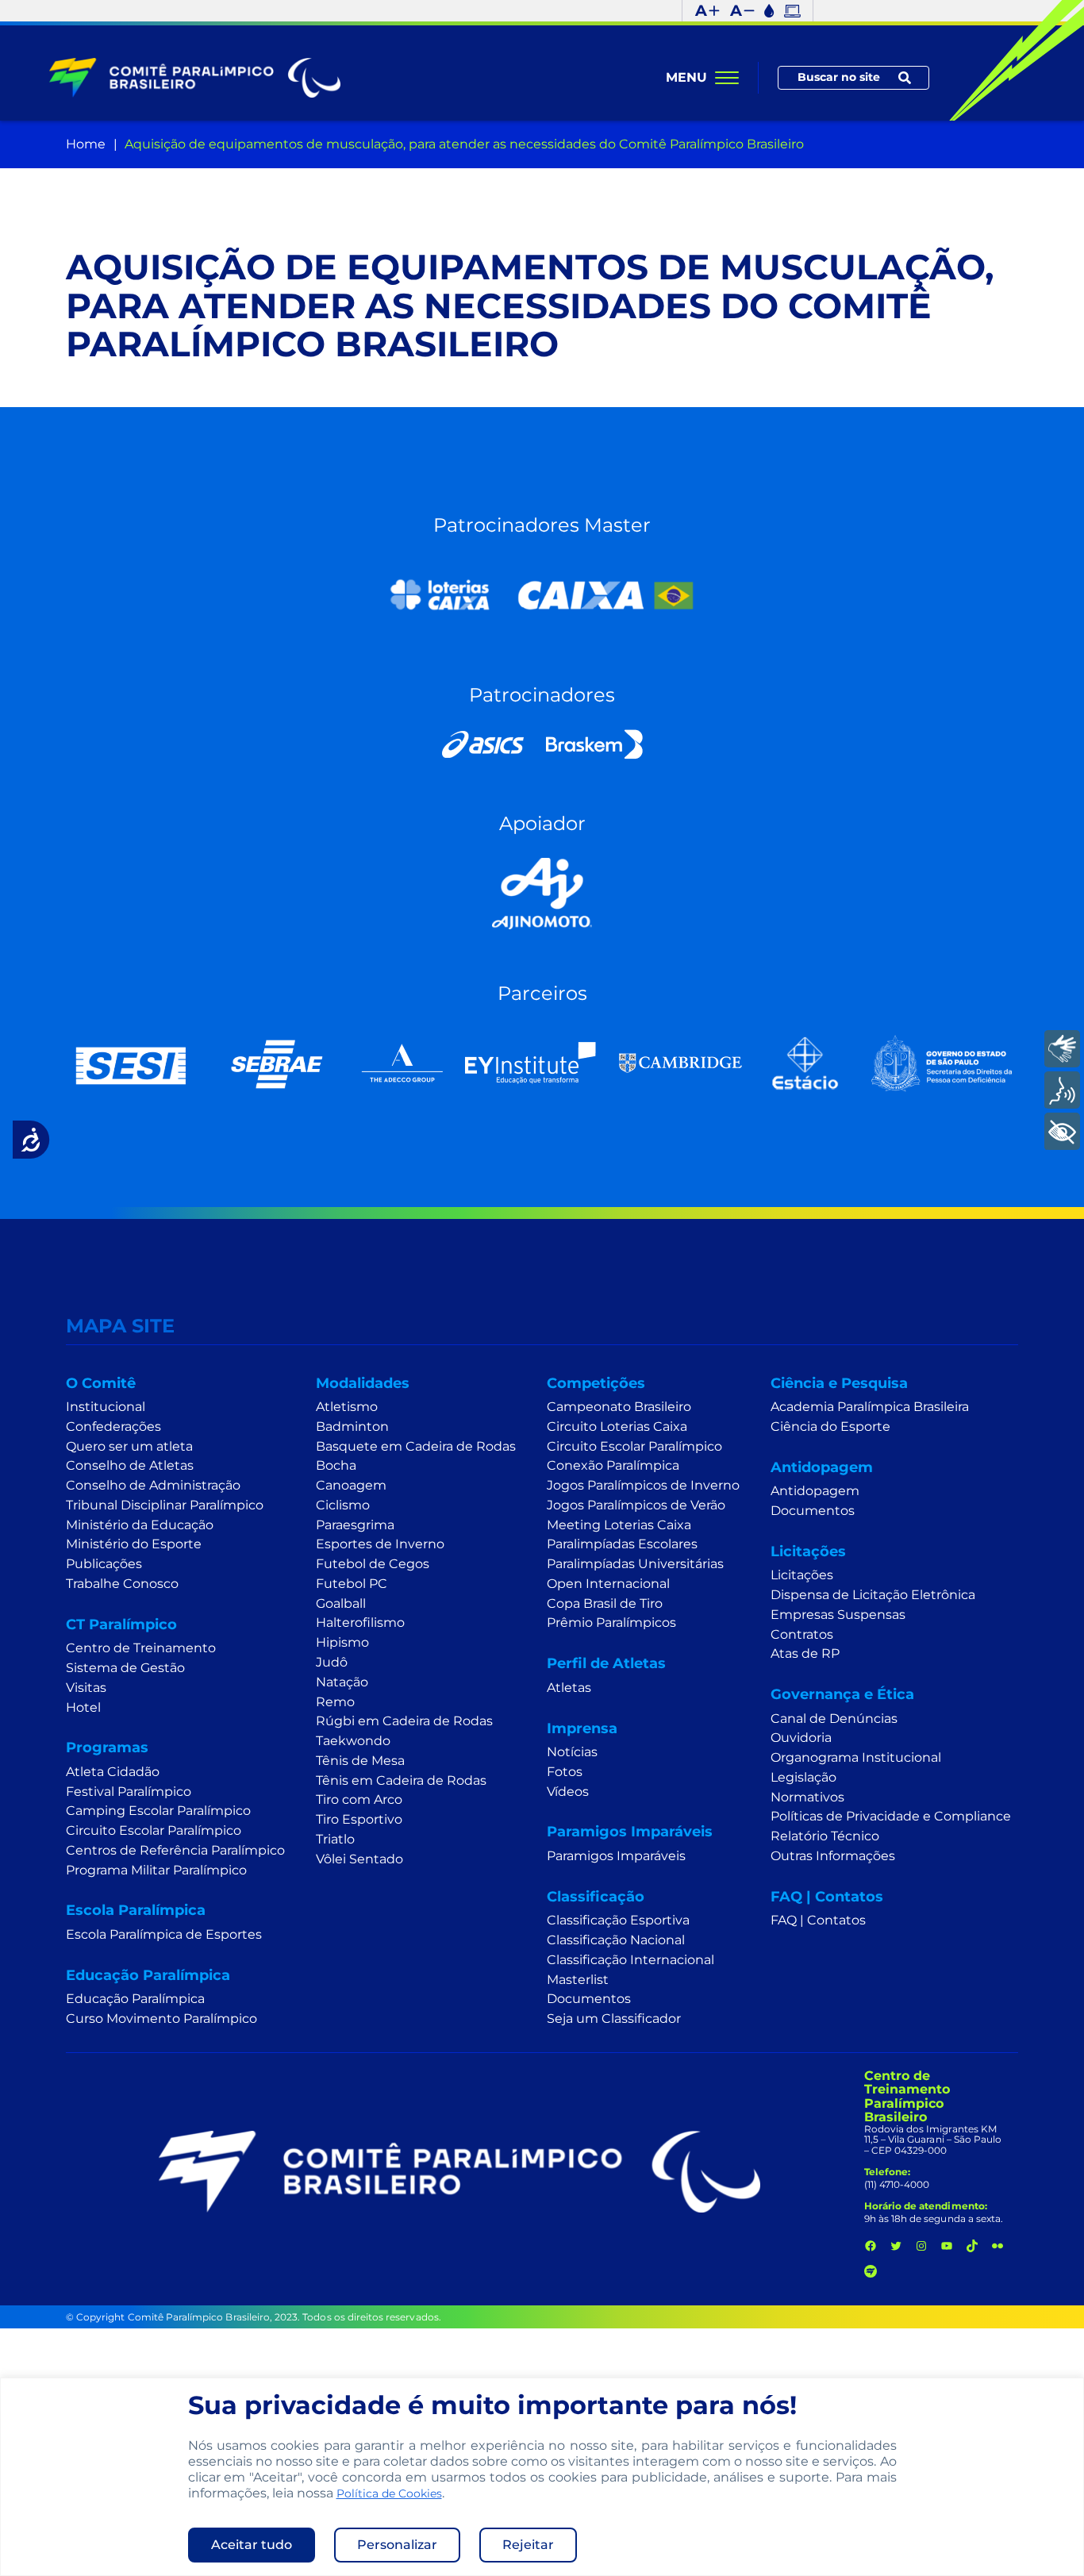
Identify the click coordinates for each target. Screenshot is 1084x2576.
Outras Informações (833, 1856)
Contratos (802, 1634)
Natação (342, 1682)
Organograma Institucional (856, 1757)
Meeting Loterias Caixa (619, 1525)
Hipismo (342, 1642)
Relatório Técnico (825, 1836)
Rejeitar (528, 2545)
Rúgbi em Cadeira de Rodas (404, 1721)
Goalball (341, 1603)
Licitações (802, 1575)
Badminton (352, 1426)
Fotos (565, 1772)
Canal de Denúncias (834, 1719)
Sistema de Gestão (125, 1668)
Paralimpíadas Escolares (622, 1544)
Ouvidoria (801, 1738)
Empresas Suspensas (838, 1615)
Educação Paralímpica (135, 1999)
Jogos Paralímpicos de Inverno (643, 1485)
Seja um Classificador (614, 2019)
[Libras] (1062, 1049)
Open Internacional (608, 1584)
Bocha (336, 1465)
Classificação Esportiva (618, 1920)
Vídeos (568, 1792)
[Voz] (1062, 1090)
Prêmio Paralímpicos (611, 1622)
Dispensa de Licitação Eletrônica (873, 1595)
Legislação (803, 1777)
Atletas (569, 1688)
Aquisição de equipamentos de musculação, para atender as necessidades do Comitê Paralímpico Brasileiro (464, 144)
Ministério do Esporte (134, 1544)
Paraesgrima (355, 1525)
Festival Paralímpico (129, 1792)
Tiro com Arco (359, 1799)
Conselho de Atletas (130, 1465)
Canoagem (351, 1485)
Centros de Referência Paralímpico (175, 1850)
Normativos (807, 1797)
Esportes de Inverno (380, 1544)
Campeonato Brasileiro (619, 1407)
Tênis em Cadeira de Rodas (401, 1780)
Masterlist (578, 1980)
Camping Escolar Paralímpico (158, 1811)
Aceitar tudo (252, 2545)
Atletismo (347, 1407)
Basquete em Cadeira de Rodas (416, 1446)
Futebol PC (352, 1584)
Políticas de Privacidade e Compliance (891, 1816)
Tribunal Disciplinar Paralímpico (165, 1505)
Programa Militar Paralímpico (156, 1870)
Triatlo (335, 1839)
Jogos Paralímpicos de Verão (636, 1505)
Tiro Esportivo (359, 1819)
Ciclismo (343, 1505)
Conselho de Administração (153, 1485)
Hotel (83, 1707)
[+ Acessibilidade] (1062, 1132)
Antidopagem (815, 1491)
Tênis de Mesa (360, 1761)
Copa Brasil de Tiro (605, 1603)
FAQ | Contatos (818, 1920)
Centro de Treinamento (141, 1648)
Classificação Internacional (630, 1960)
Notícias (572, 1752)
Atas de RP (805, 1653)
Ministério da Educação (140, 1525)
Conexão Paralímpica (613, 1465)
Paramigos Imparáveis (616, 1856)
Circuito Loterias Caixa (617, 1426)
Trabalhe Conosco (122, 1584)
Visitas (86, 1688)
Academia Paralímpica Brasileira (870, 1407)
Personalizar (397, 2545)
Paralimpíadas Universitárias (635, 1564)
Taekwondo (353, 1741)
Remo (335, 1702)
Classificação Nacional (616, 1940)
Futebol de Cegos (373, 1564)
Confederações (113, 1426)
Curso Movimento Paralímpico (161, 2019)
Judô (332, 1662)
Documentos (589, 1999)
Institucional (106, 1407)
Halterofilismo (360, 1622)
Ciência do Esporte (830, 1426)
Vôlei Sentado (359, 1859)
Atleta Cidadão (113, 1772)
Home (86, 144)
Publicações (104, 1564)
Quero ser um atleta (129, 1446)
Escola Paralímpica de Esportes (164, 1934)
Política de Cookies (389, 2493)
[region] (542, 2477)
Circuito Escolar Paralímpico (154, 1830)
